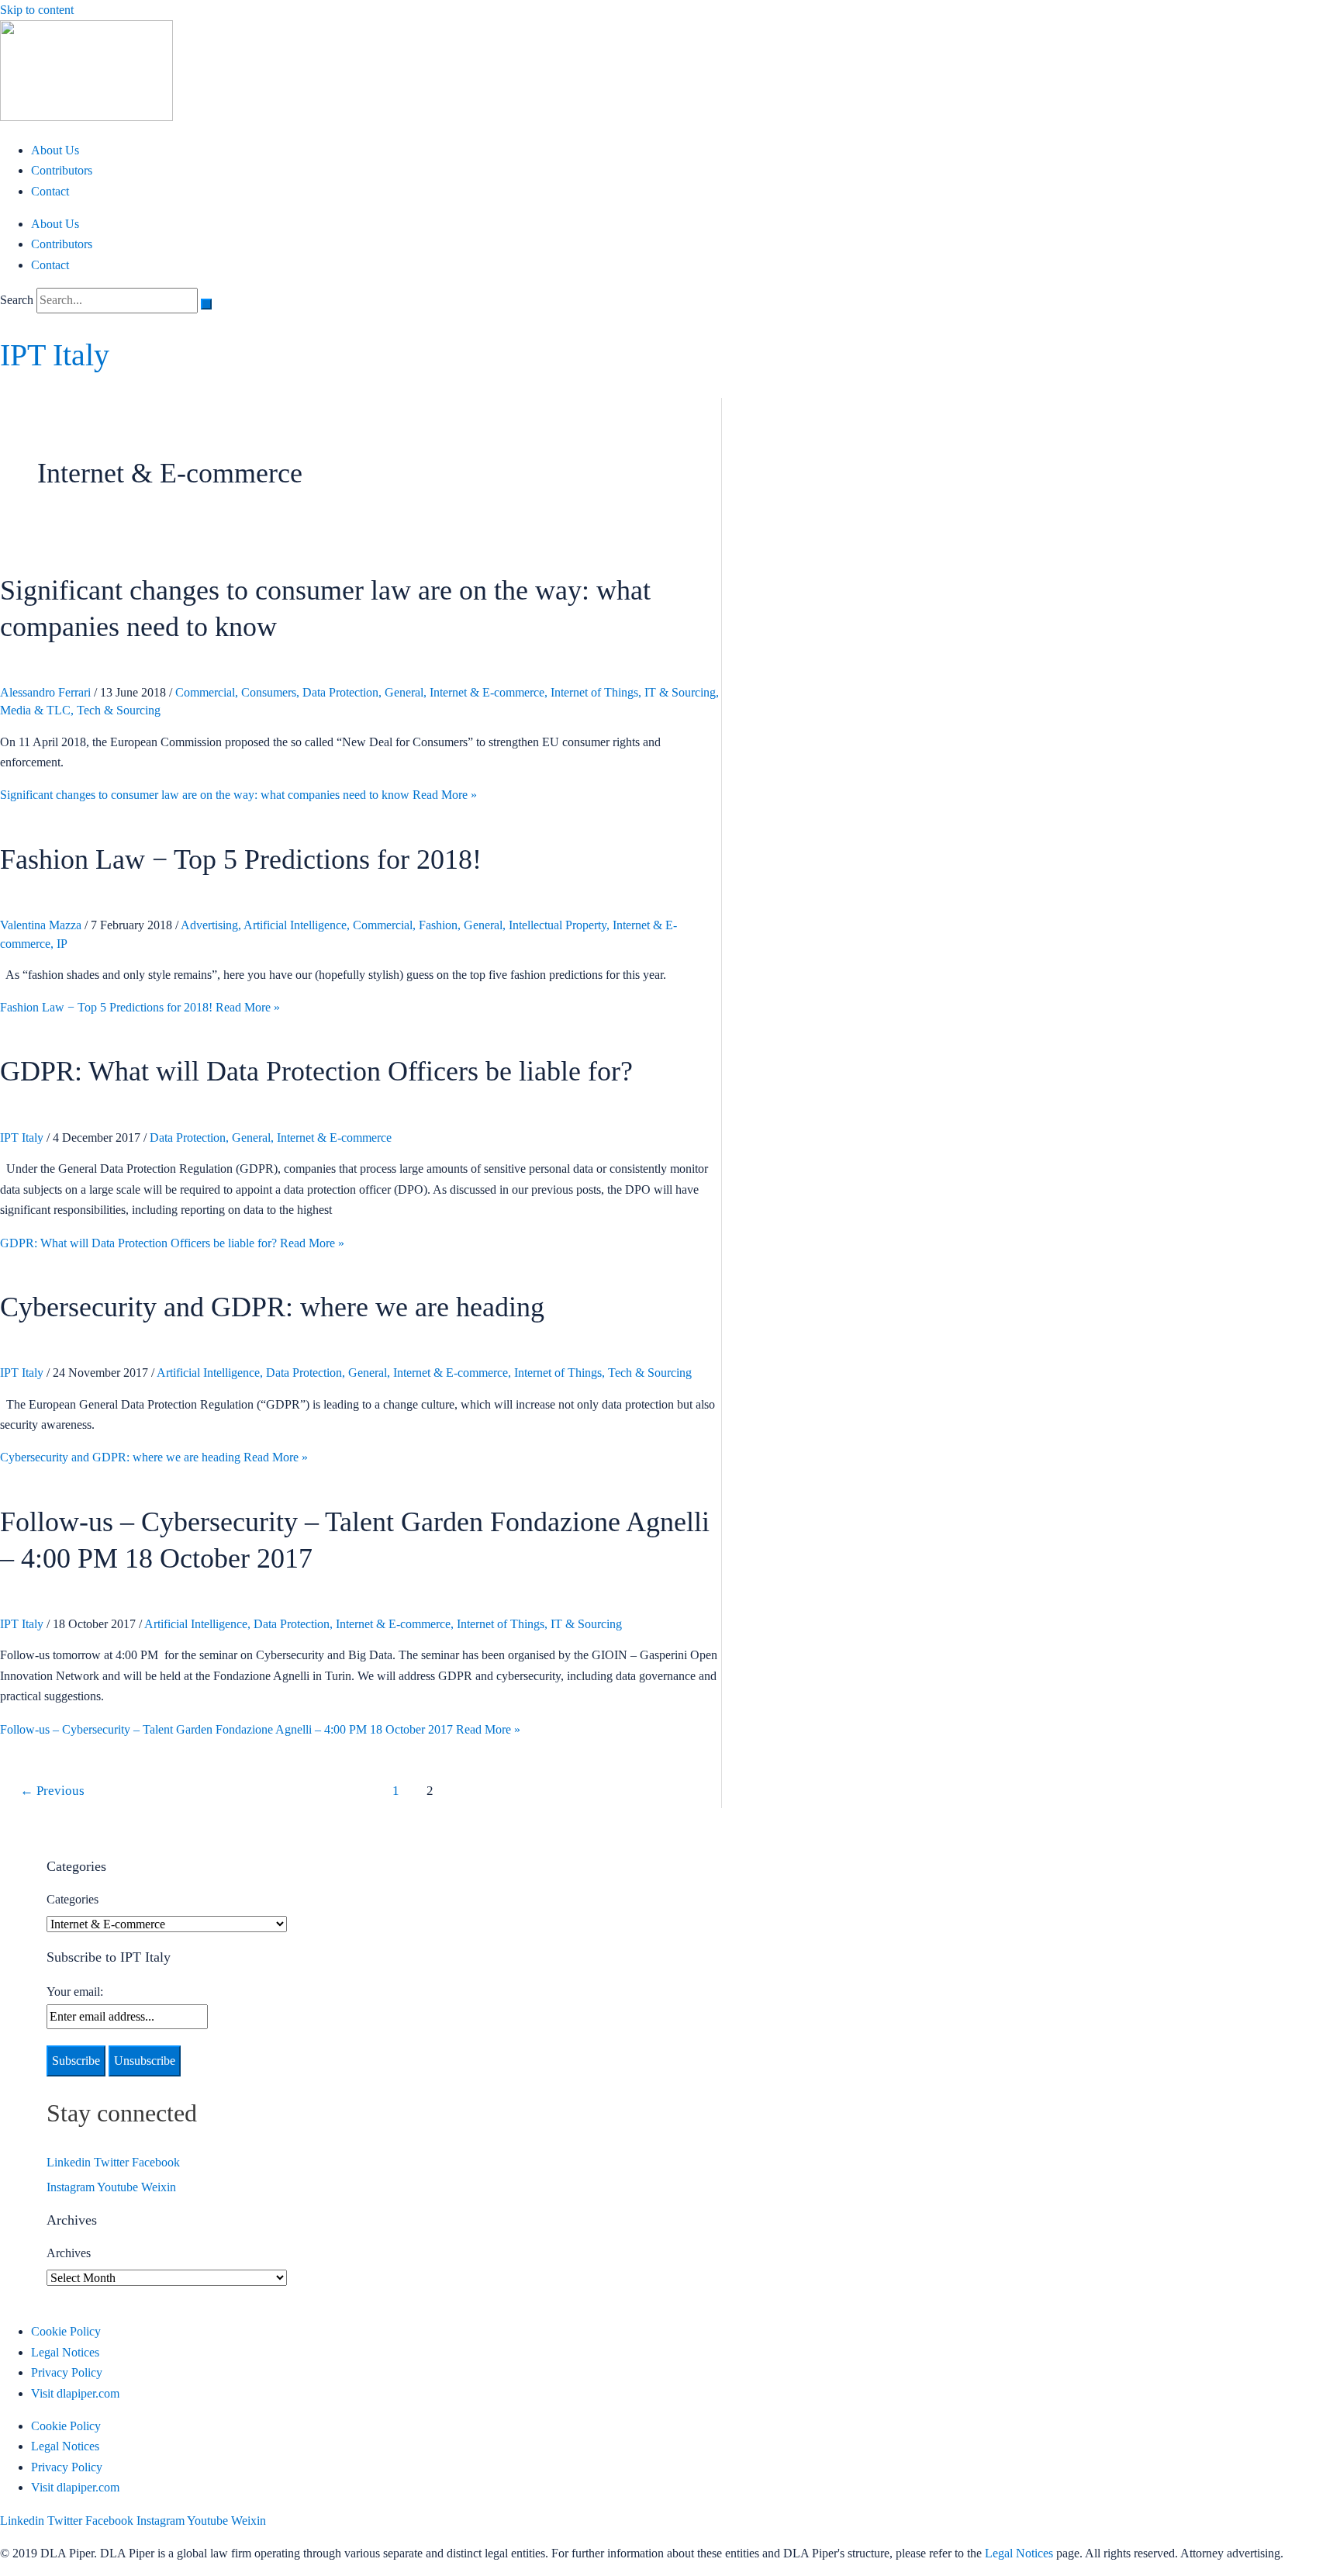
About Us (55, 150)
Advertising (209, 925)
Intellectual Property (558, 925)
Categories (73, 1899)
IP (62, 944)
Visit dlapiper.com (75, 2393)
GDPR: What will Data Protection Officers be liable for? (316, 1071)
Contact (50, 191)
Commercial (205, 692)
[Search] (206, 304)
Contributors (62, 170)
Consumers (269, 692)
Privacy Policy (67, 2372)
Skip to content (37, 10)
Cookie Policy (66, 2331)
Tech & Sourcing (119, 710)
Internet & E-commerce (487, 692)
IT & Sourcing (680, 692)
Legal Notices (65, 2352)
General (404, 692)
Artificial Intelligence (295, 925)
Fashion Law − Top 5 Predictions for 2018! (241, 859)
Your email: (75, 1992)
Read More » (238, 795)
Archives (69, 2253)
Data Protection (340, 692)
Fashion (438, 925)
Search (17, 300)
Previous (52, 1791)
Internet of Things (594, 692)
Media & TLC (35, 710)
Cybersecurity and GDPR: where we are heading (272, 1307)
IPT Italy (55, 355)
